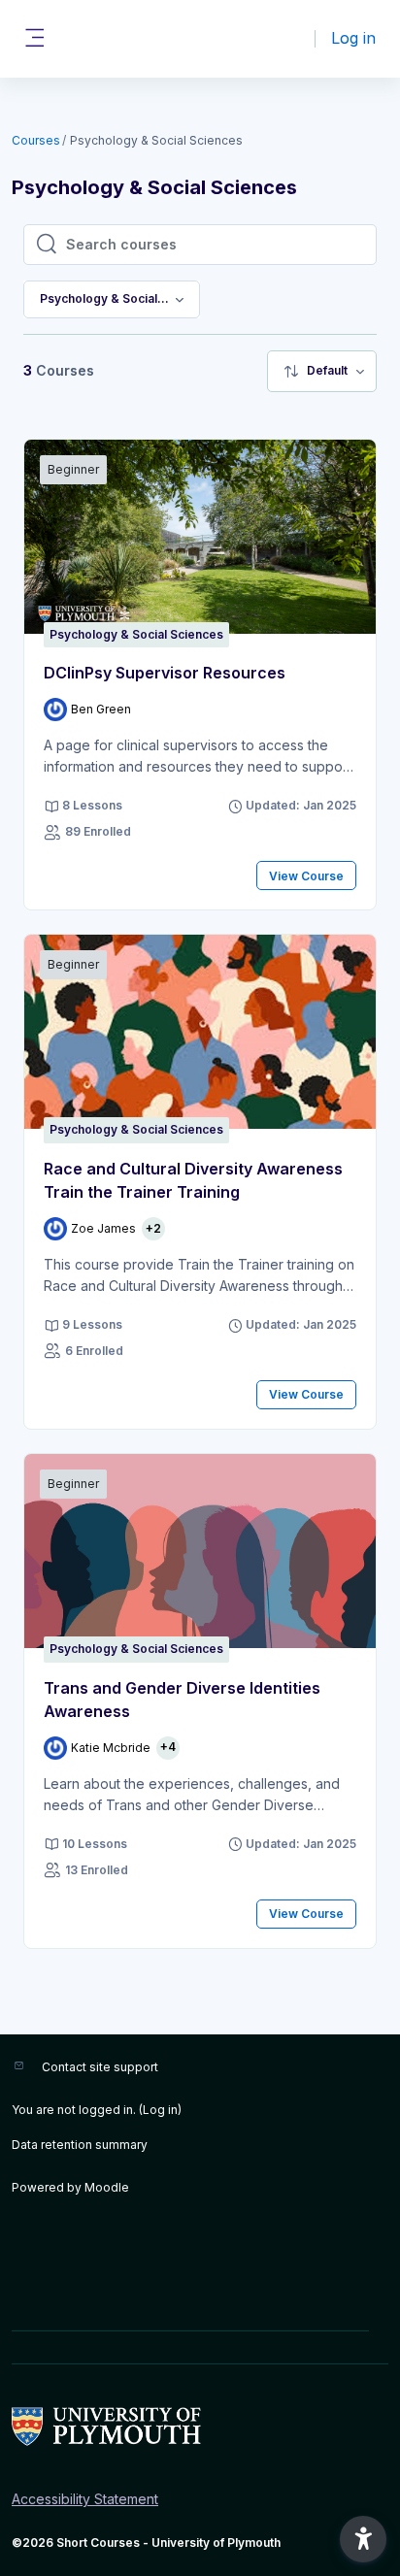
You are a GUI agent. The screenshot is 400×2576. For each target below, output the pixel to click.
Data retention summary (80, 2145)
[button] (363, 2539)
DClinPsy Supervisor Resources (165, 673)
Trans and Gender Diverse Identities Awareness (182, 1700)
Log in (353, 38)
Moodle (107, 2187)
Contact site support (100, 2067)
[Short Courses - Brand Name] (200, 2427)
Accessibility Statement (85, 2499)
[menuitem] (322, 371)
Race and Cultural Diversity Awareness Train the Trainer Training (193, 1180)
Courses (36, 140)
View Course (306, 876)
